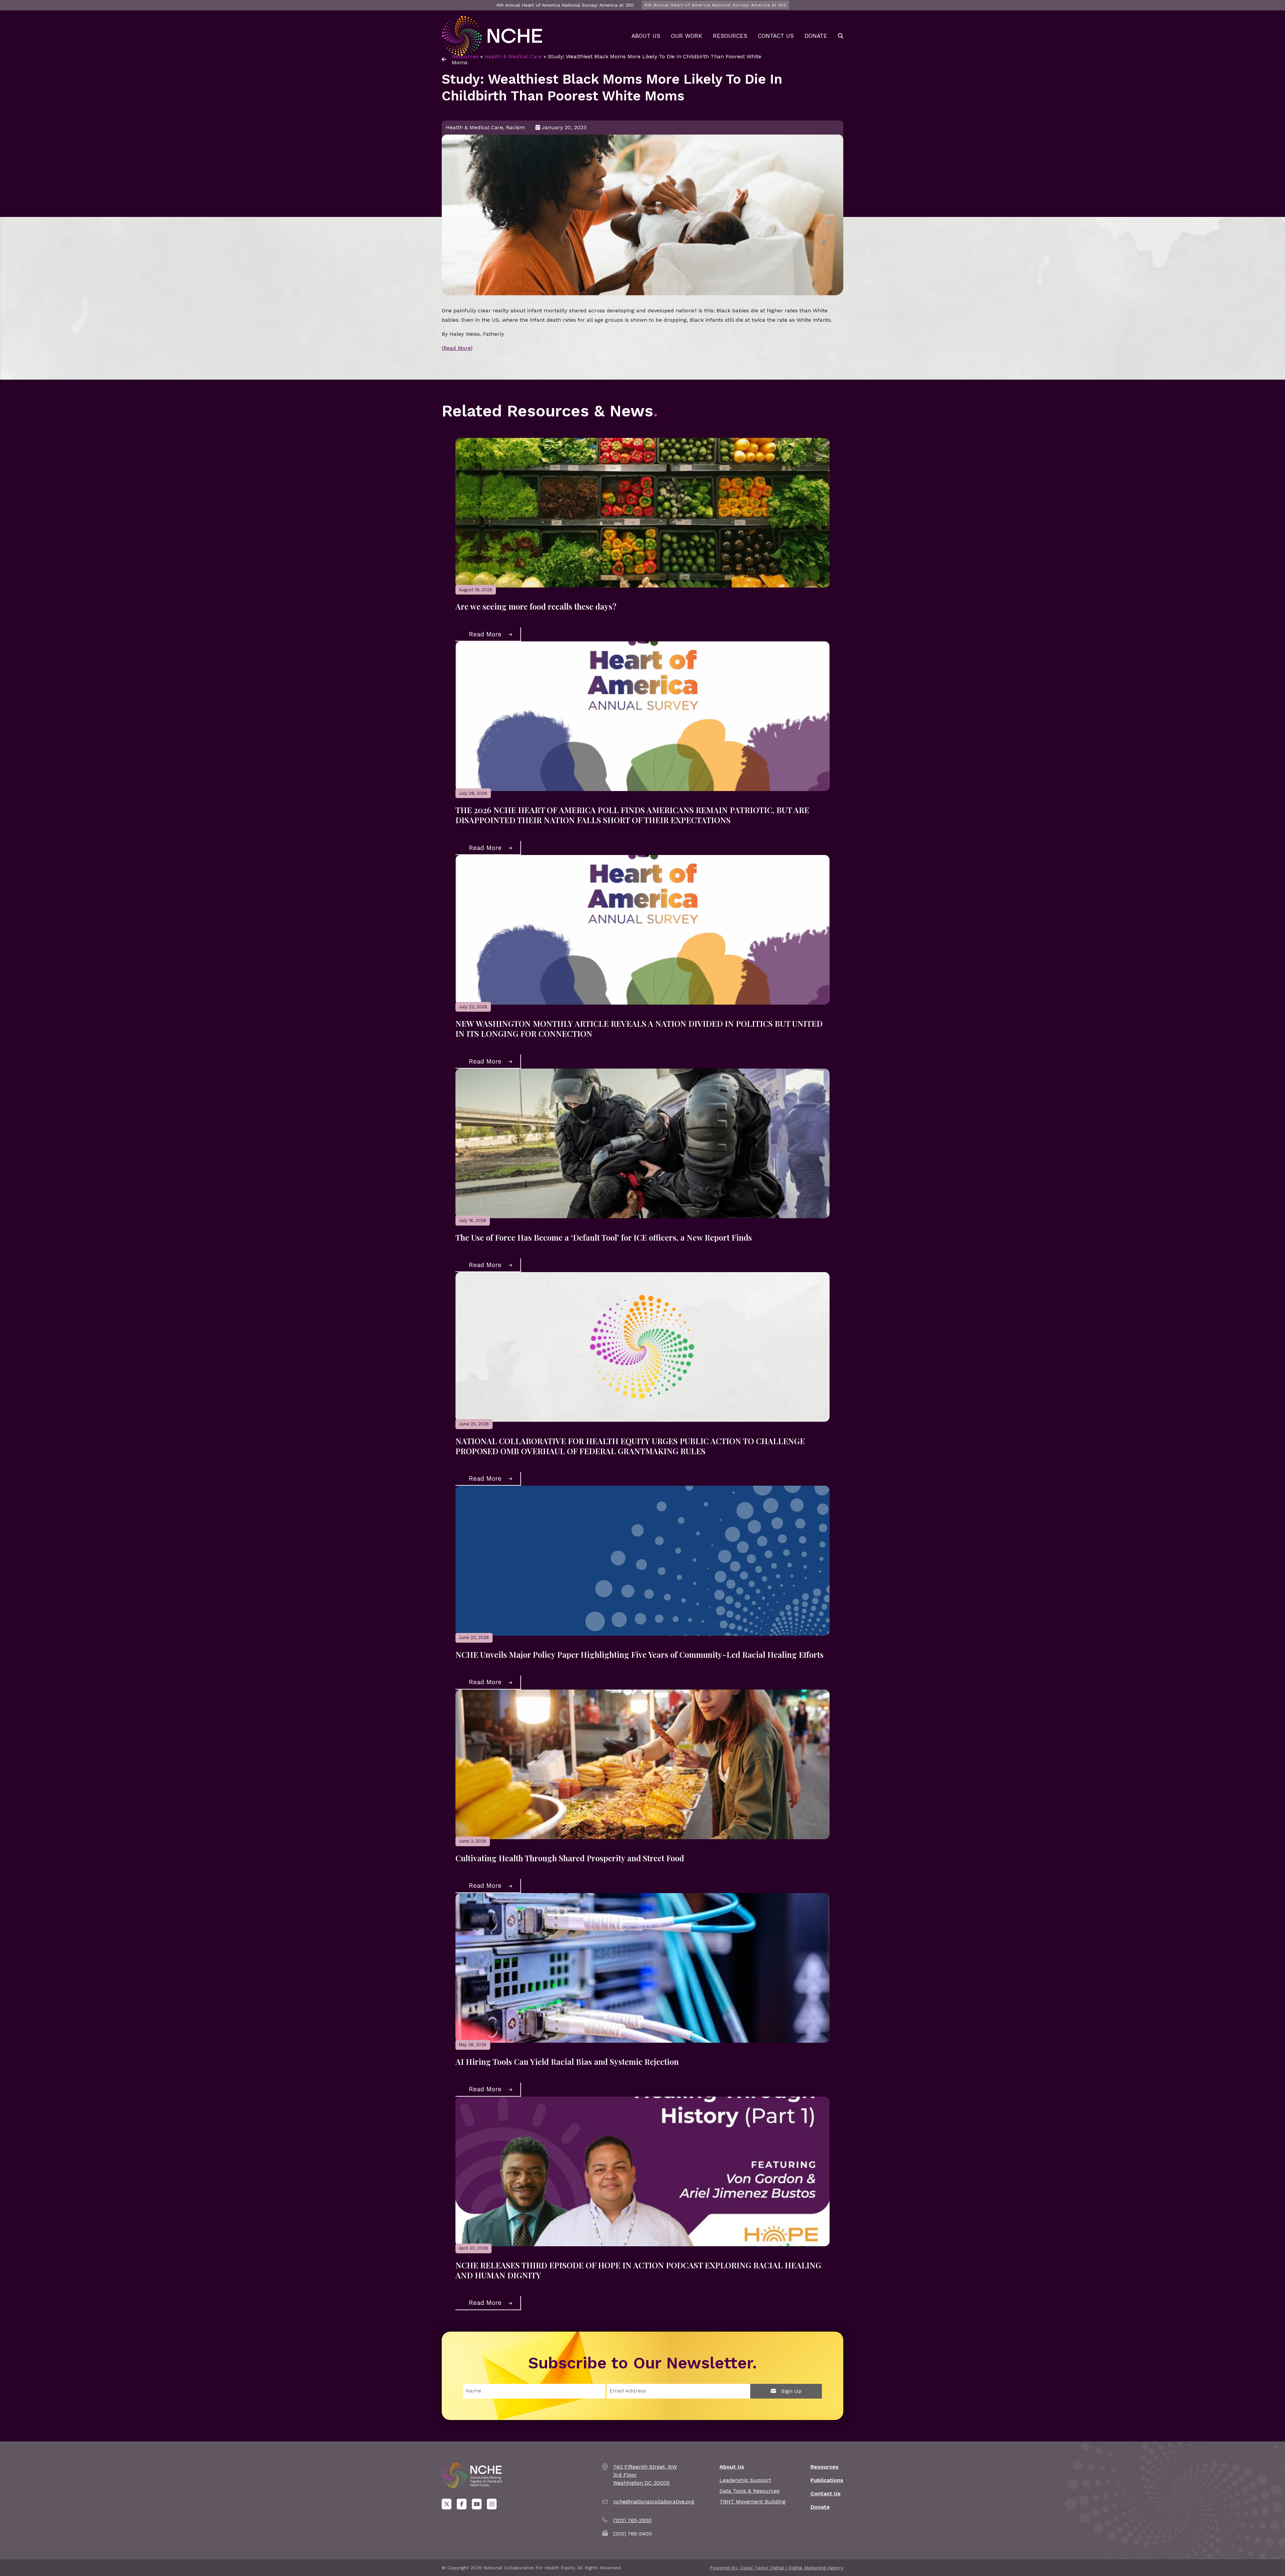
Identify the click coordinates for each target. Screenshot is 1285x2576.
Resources (730, 36)
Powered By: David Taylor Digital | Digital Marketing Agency (777, 2568)
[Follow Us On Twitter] (447, 2504)
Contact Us (776, 36)
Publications (827, 2480)
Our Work (687, 36)
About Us (646, 36)
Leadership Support (745, 2480)
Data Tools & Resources (750, 2491)
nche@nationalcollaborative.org (654, 2502)
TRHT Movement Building (753, 2502)
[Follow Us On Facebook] (462, 2504)
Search (841, 36)
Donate (816, 36)
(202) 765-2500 (632, 2520)
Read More (457, 348)
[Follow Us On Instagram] (492, 2504)
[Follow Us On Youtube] (477, 2504)
